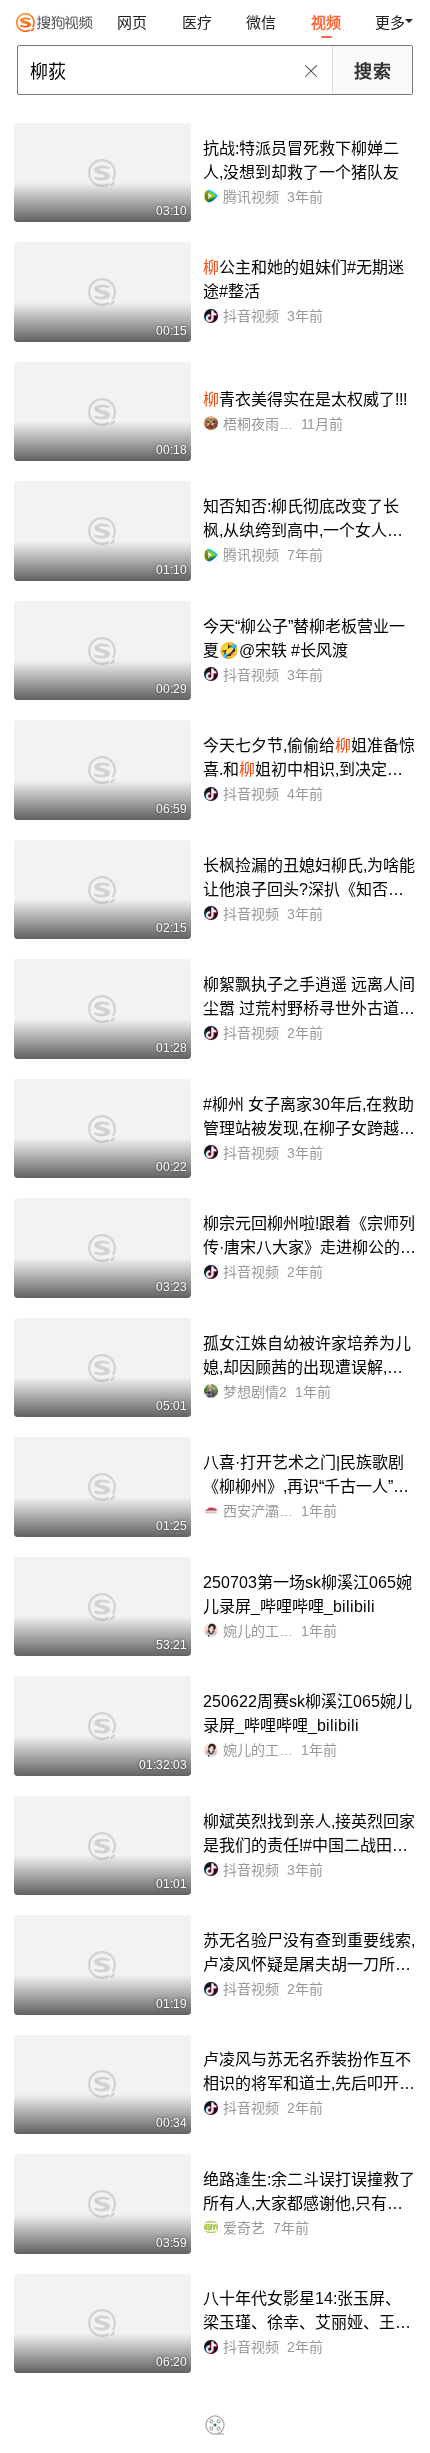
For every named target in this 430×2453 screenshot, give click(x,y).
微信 (261, 22)
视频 (326, 22)
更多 (390, 22)
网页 (132, 22)
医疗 (197, 22)
